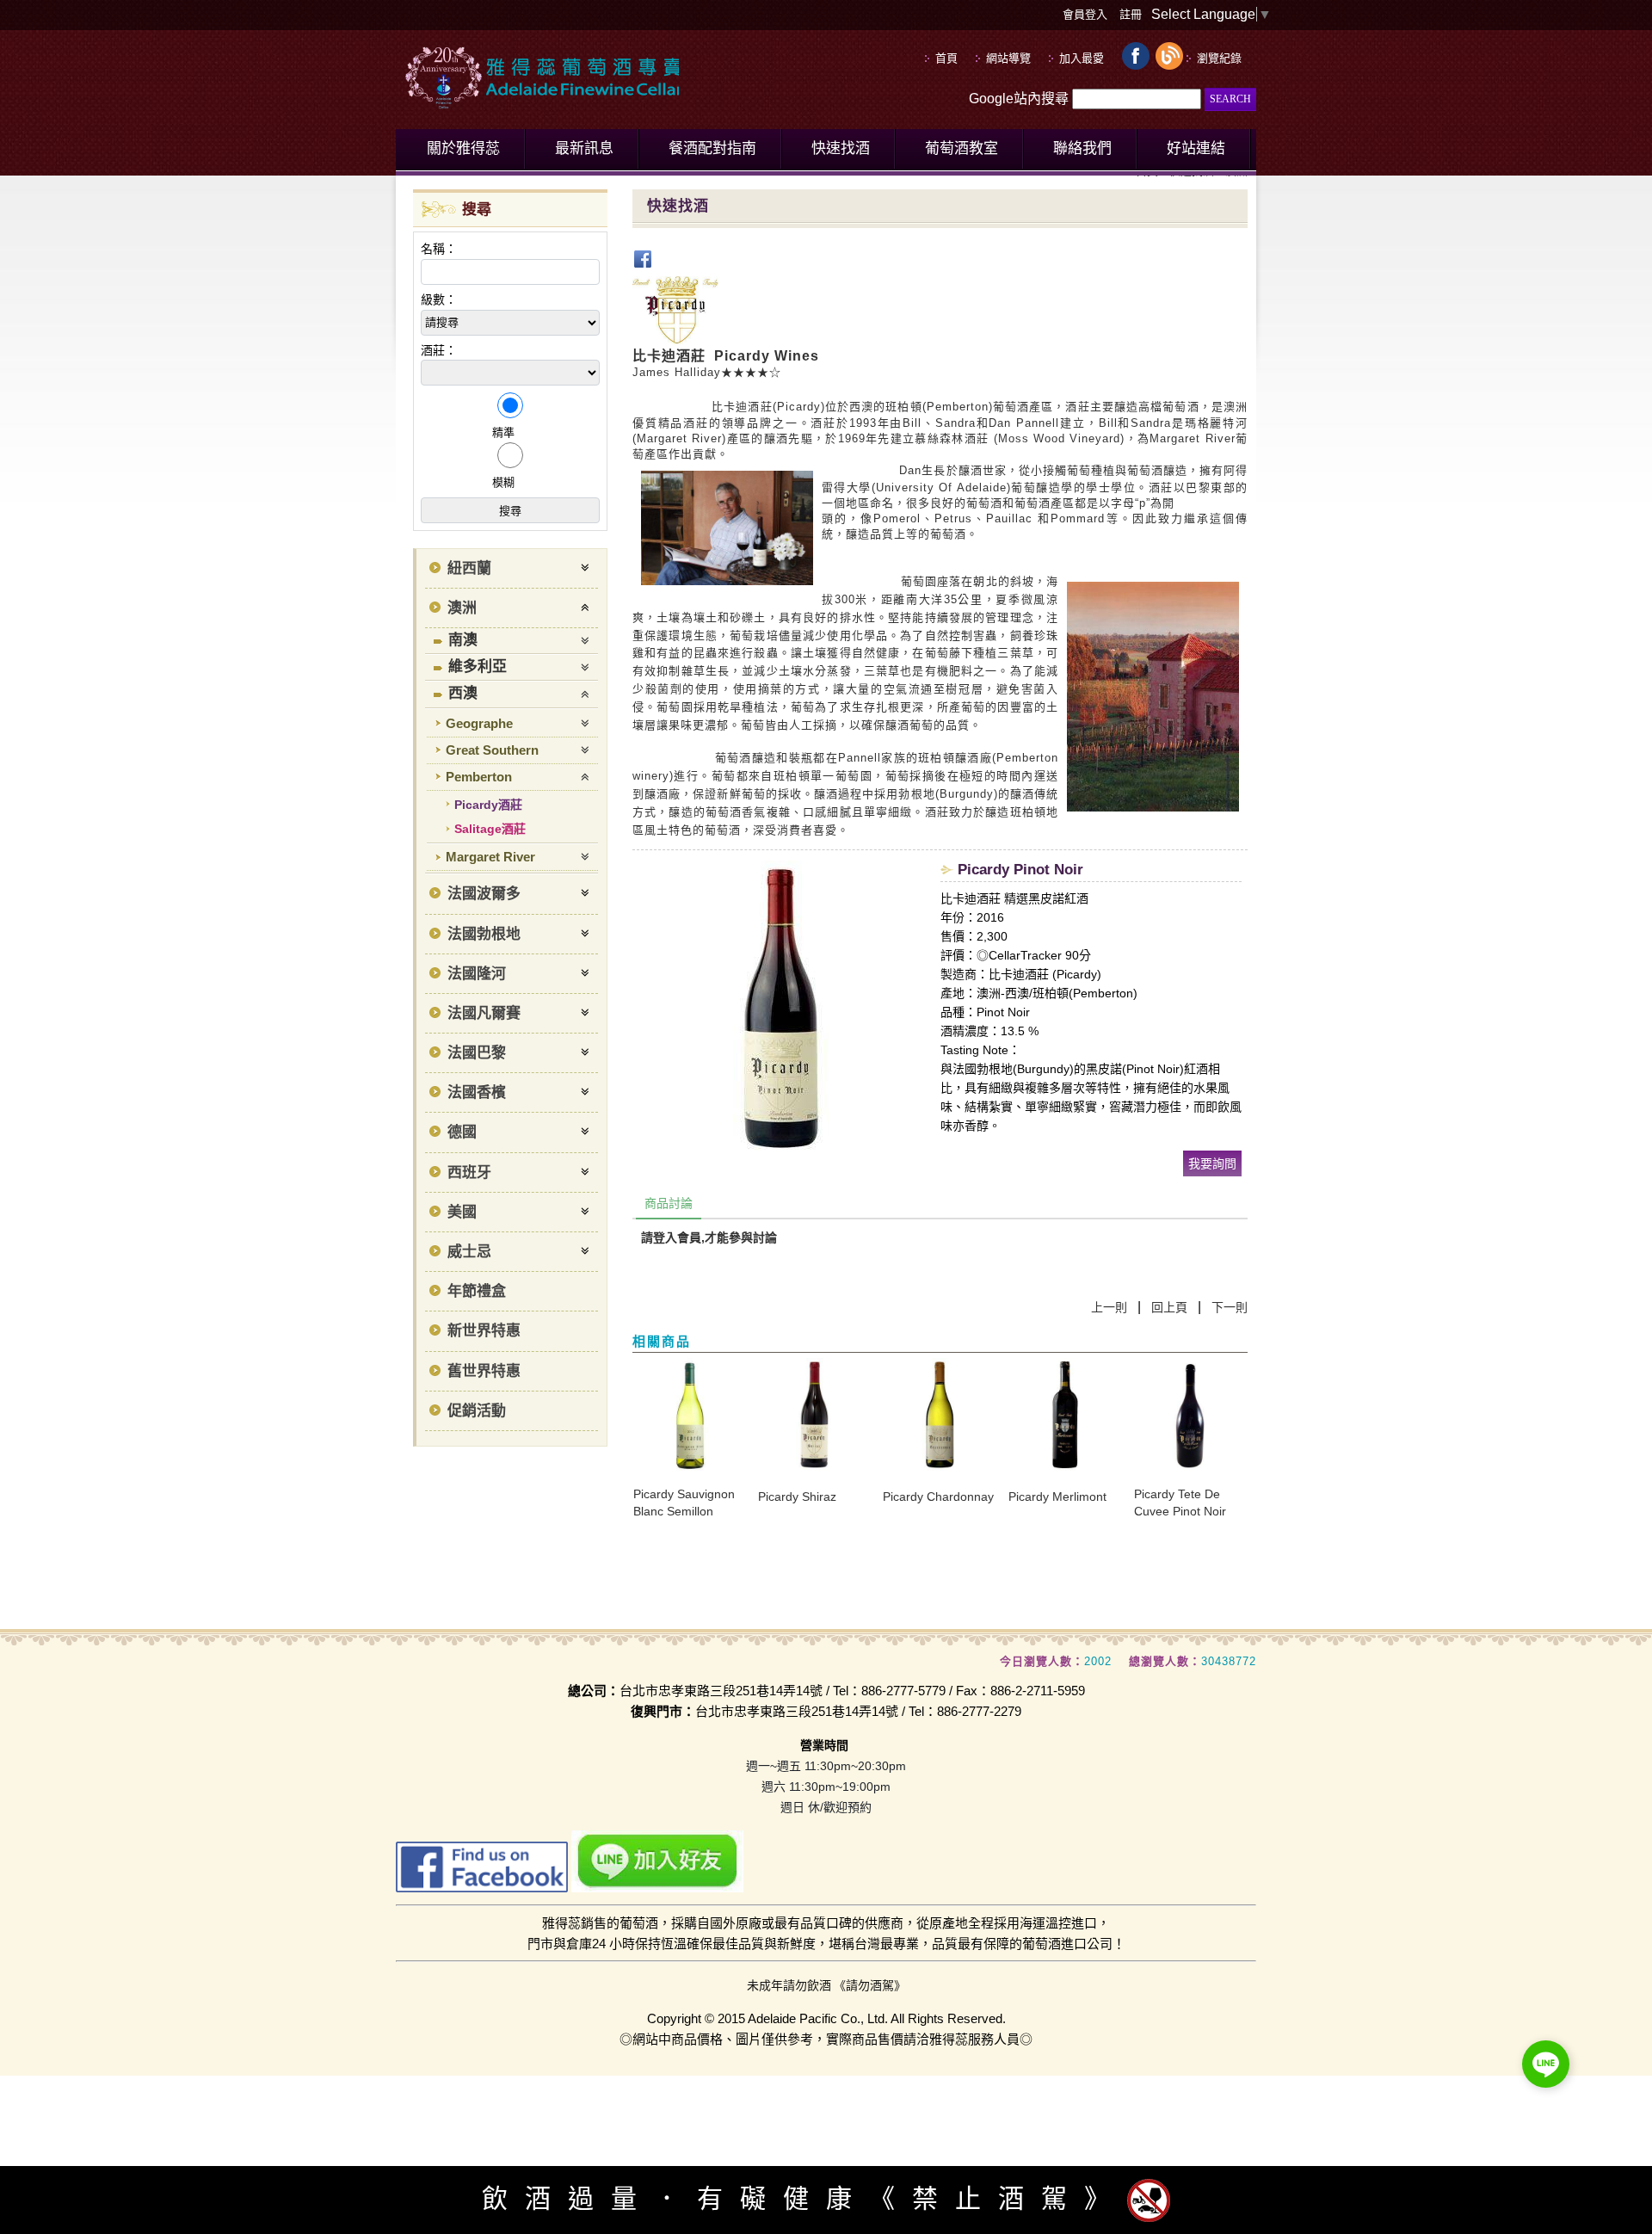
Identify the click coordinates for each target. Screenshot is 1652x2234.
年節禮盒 (477, 1291)
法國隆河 (477, 974)
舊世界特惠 (484, 1371)
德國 (462, 1132)
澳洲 (462, 608)
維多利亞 (478, 666)
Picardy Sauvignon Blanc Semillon (684, 1503)
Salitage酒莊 (490, 829)
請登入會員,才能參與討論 (709, 1237)
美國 (462, 1212)
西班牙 (469, 1173)
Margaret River (490, 857)
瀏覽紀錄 (1219, 58)
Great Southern (492, 750)
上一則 (1109, 1307)
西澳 (463, 693)
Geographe (479, 723)
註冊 (1131, 14)
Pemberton (479, 777)
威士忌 (469, 1252)
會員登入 (1085, 14)
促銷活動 (477, 1411)
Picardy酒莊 (488, 805)
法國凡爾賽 (484, 1013)
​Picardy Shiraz (797, 1497)
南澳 (463, 640)
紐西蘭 (469, 568)
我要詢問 (1212, 1163)
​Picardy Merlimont (1057, 1497)
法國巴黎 (477, 1053)
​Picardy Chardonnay (938, 1497)
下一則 (1230, 1307)
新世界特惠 (484, 1331)
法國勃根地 (484, 934)
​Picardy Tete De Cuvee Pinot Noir (1180, 1503)
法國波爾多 (484, 894)
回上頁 (1169, 1307)
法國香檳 (477, 1092)
